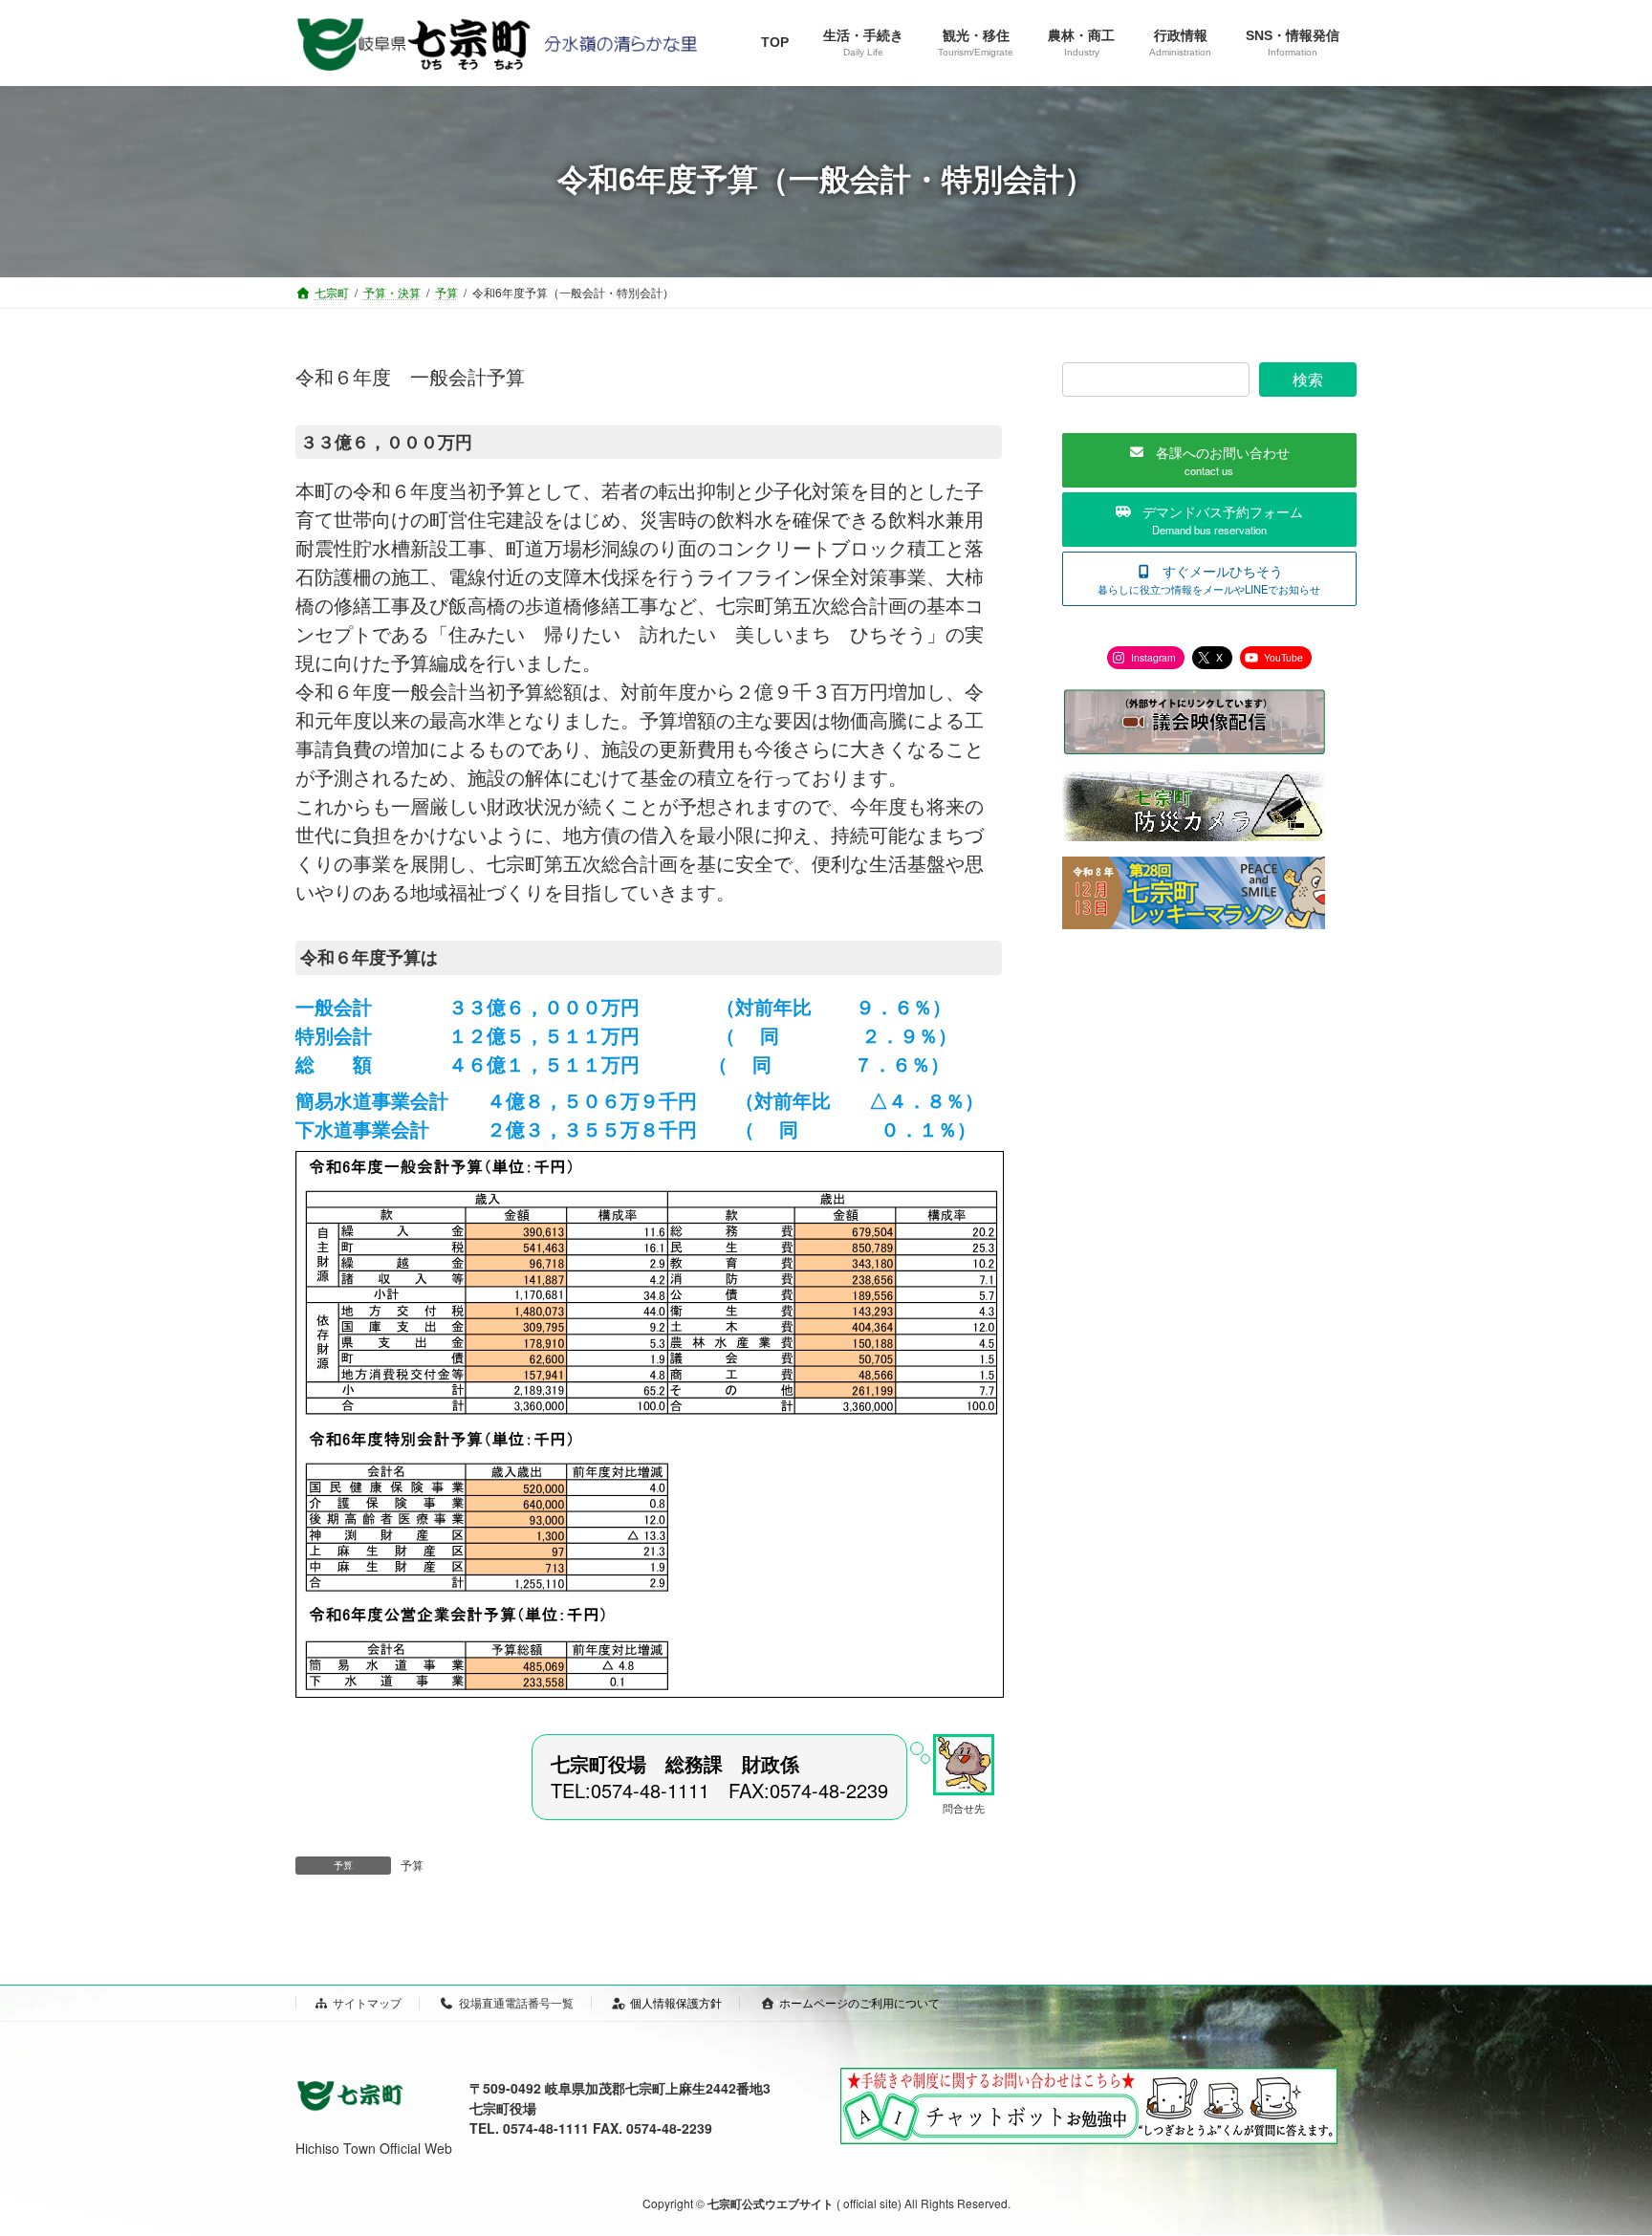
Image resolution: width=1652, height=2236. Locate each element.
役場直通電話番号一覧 (516, 2002)
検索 (1308, 379)
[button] (1209, 460)
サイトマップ (367, 2002)
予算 (412, 1865)
